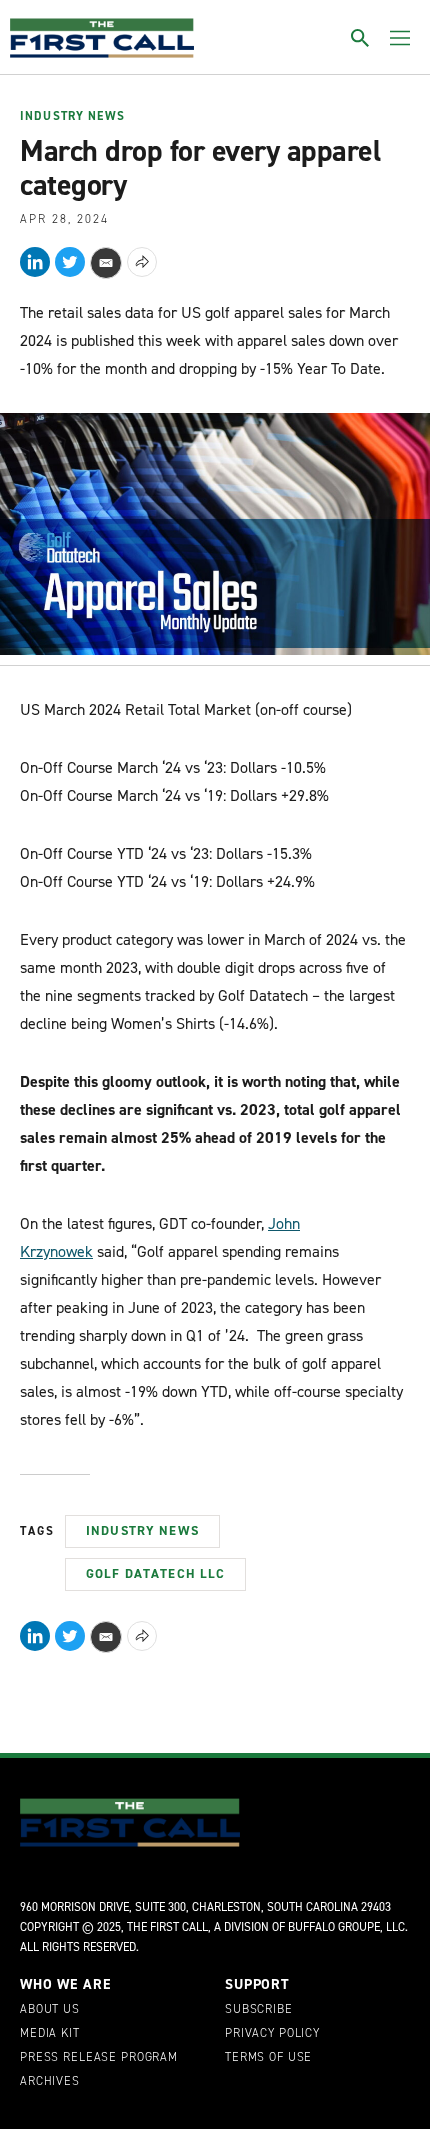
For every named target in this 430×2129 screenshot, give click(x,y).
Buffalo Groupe (334, 1927)
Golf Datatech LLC (155, 1573)
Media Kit (50, 2034)
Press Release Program (99, 2058)
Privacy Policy (272, 2034)
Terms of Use (268, 2058)
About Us (50, 2010)
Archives (50, 2082)
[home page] (102, 38)
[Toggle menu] (400, 38)
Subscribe (259, 2010)
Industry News (72, 117)
